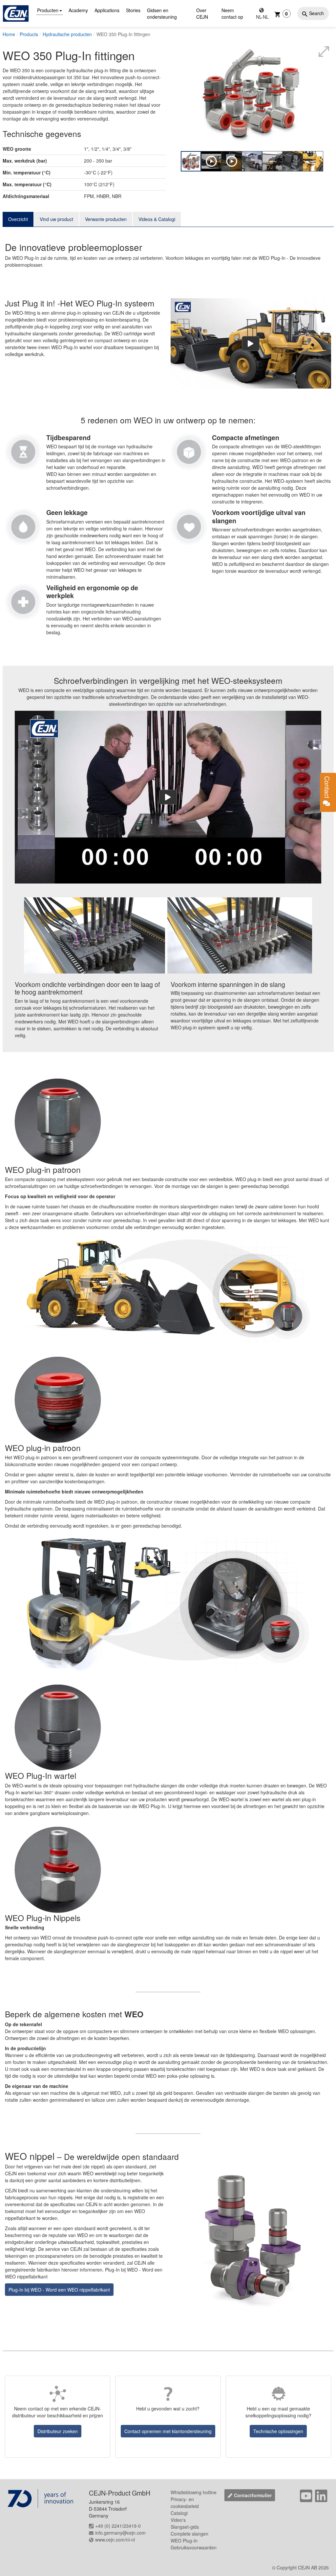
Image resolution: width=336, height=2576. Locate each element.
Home (9, 34)
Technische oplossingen (278, 2431)
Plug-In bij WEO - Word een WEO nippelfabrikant (59, 2290)
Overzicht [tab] (18, 219)
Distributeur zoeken (58, 2431)
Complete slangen (189, 2534)
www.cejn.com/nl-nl (115, 2540)
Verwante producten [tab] (106, 219)
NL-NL (262, 17)
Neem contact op (232, 13)
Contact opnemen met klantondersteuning (168, 2431)
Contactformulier (253, 2495)
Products (29, 34)
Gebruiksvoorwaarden (194, 2547)
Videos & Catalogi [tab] (157, 219)
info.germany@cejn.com (120, 2533)
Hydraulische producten (67, 34)
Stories (133, 10)
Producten (48, 10)
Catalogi (179, 2513)
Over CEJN (202, 13)
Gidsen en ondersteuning (162, 13)
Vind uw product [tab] (56, 219)
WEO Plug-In (184, 2541)
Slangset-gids (185, 2527)
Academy (78, 10)
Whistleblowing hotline (194, 2492)
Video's (178, 2520)
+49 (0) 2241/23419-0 (118, 2526)
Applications (107, 10)
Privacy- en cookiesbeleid (185, 2503)
